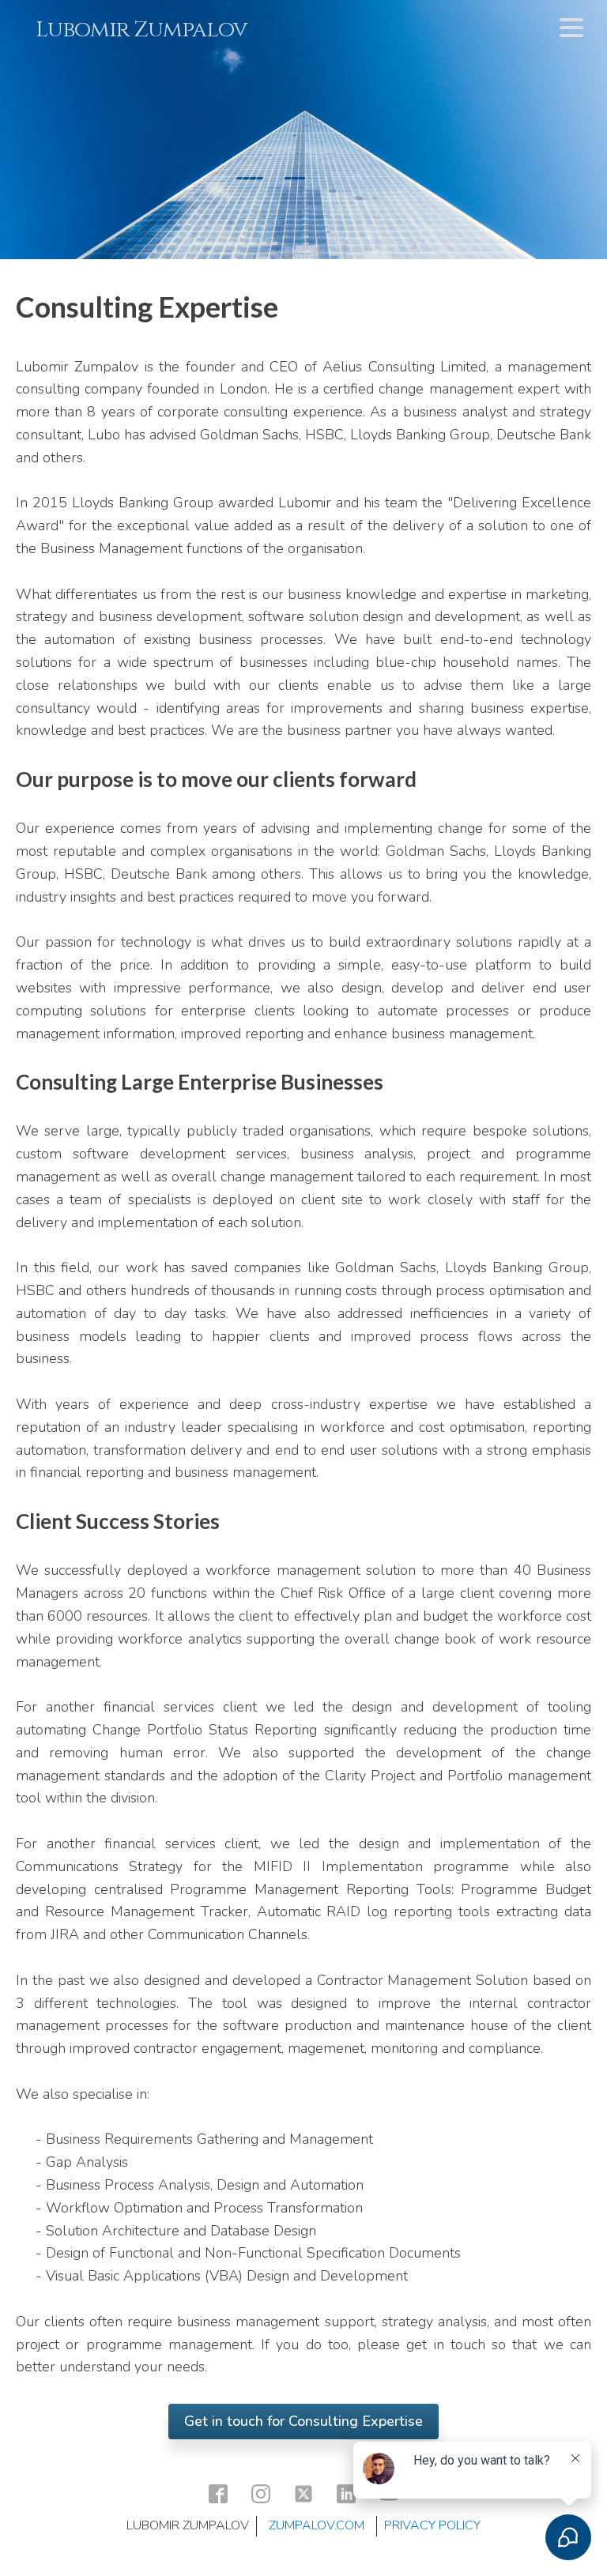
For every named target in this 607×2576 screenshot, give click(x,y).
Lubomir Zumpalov (141, 30)
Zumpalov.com (317, 2525)
